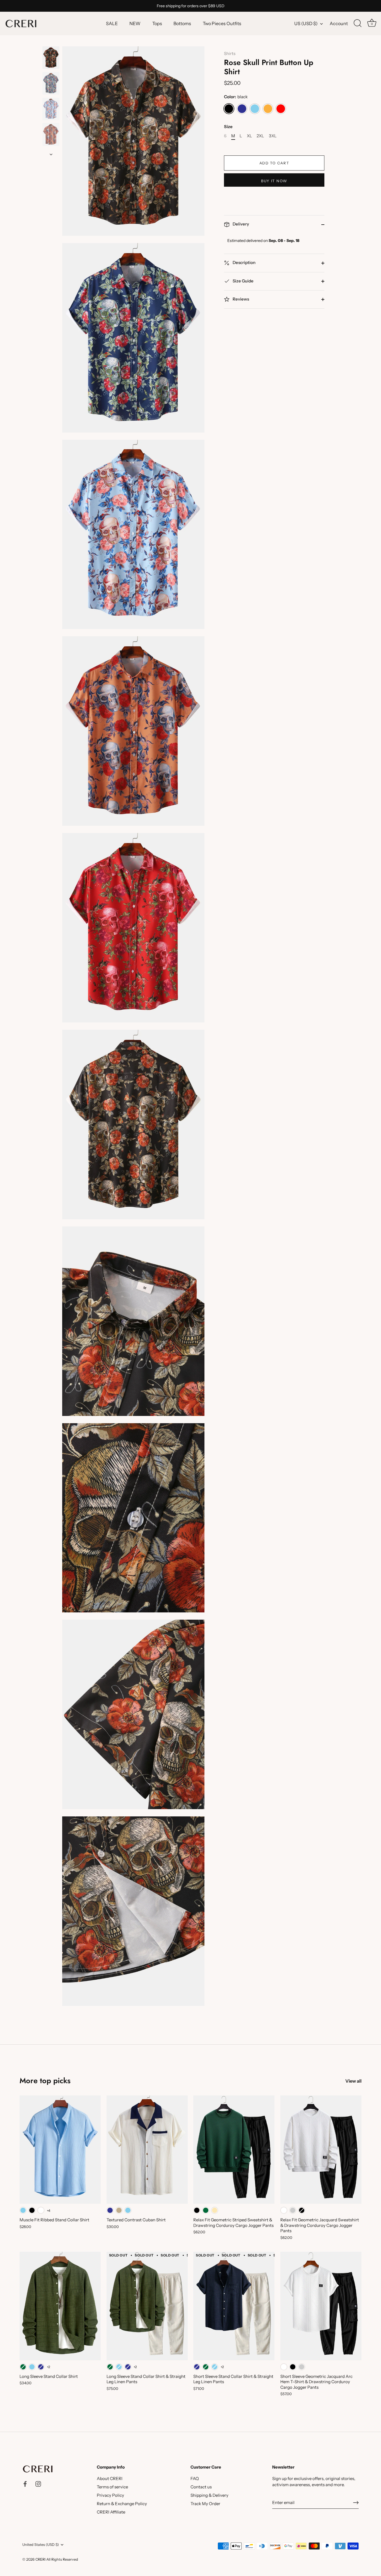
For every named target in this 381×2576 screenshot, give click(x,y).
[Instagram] (38, 2483)
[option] (51, 59)
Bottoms (182, 23)
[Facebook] (25, 2483)
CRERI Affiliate (111, 2512)
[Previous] (51, 41)
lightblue (255, 109)
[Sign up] (356, 2503)
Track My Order (205, 2504)
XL (249, 136)
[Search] (358, 23)
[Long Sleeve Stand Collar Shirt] (60, 2306)
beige (215, 2210)
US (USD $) (306, 23)
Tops (157, 23)
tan (119, 2210)
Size (228, 127)
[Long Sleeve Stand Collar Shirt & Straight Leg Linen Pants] (147, 2306)
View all (353, 2081)
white (41, 2210)
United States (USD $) (41, 2545)
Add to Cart (274, 163)
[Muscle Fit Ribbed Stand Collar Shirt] (60, 2150)
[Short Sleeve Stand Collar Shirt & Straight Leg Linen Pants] (234, 2306)
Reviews (240, 299)
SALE (112, 23)
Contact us (201, 2487)
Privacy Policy (110, 2495)
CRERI (40, 2559)
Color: (236, 97)
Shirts (230, 53)
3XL (273, 136)
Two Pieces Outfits (222, 23)
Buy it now (274, 181)
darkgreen (206, 2210)
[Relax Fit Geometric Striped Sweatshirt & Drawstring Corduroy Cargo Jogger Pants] (234, 2150)
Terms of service (112, 2487)
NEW (135, 23)
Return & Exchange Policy (122, 2504)
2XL (260, 136)
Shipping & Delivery (209, 2495)
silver (293, 2210)
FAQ (195, 2478)
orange (268, 109)
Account (339, 23)
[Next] (51, 154)
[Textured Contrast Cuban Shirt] (147, 2150)
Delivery (240, 224)
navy (242, 109)
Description (244, 263)
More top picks (45, 2081)
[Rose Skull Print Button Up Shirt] (51, 58)
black (229, 109)
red (281, 109)
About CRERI (110, 2478)
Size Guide (243, 281)
